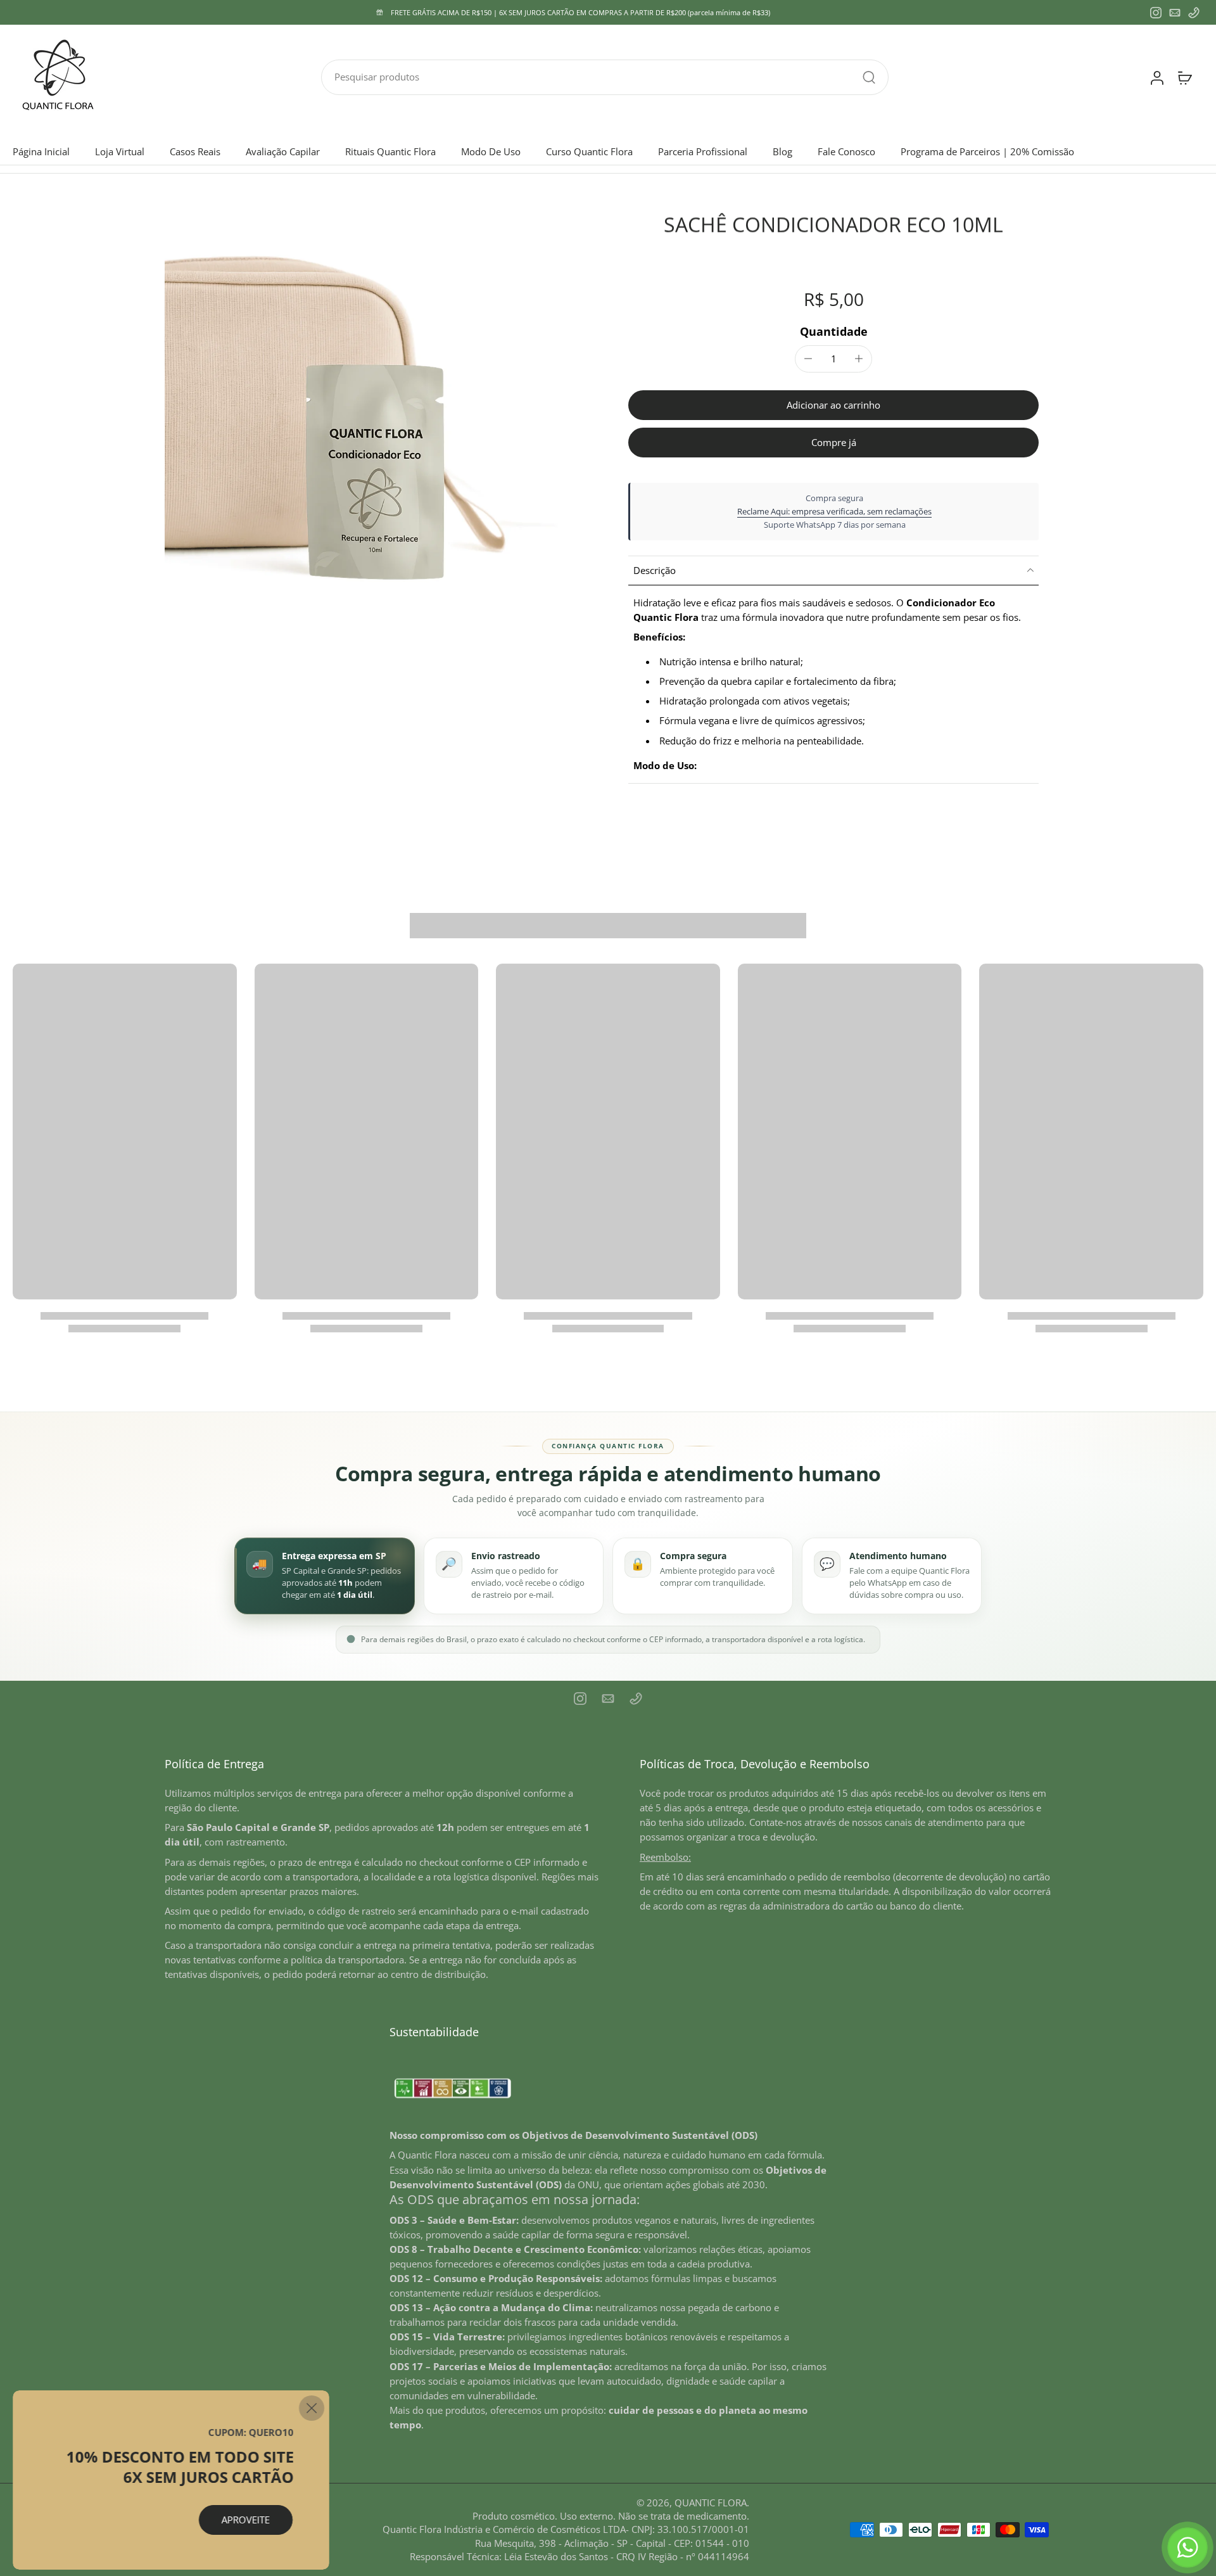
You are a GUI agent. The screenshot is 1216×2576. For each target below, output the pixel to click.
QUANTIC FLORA (711, 2503)
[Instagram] (1156, 13)
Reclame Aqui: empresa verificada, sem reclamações (834, 511)
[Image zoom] (376, 423)
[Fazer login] (1156, 77)
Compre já (834, 443)
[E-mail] (1175, 13)
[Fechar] (312, 2408)
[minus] (808, 359)
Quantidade (834, 331)
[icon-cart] (1184, 77)
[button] (833, 405)
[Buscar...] (869, 77)
